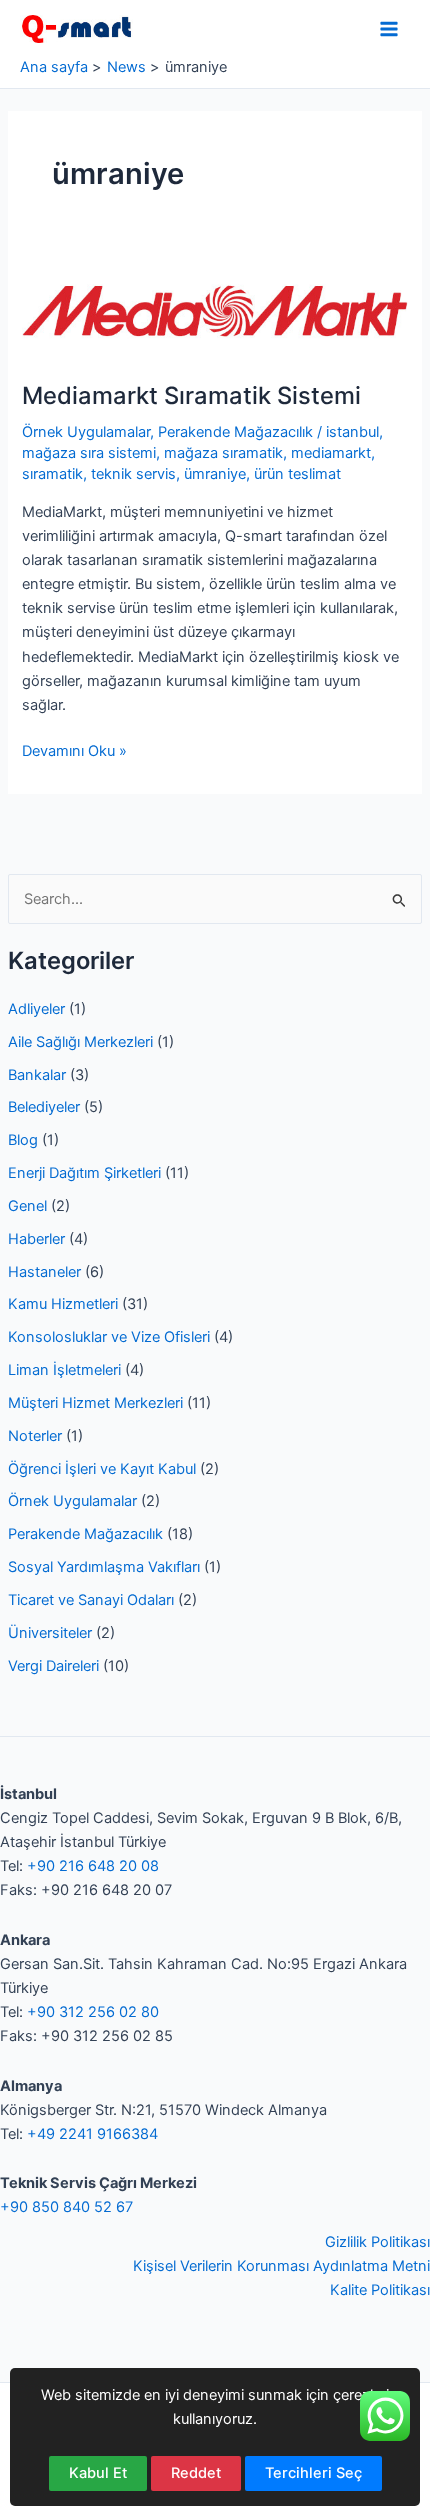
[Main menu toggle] (389, 29)
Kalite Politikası (380, 2290)
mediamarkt (331, 453)
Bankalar (37, 1075)
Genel (27, 1206)
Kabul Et (98, 2473)
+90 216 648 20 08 (93, 1866)
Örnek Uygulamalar (72, 1501)
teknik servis (133, 474)
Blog (23, 1140)
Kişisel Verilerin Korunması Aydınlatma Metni (281, 2266)
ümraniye (215, 474)
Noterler (35, 1436)
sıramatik (52, 474)
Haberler (36, 1239)
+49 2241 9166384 (92, 2134)
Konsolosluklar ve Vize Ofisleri (109, 1337)
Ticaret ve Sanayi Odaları (91, 1600)
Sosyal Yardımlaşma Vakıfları (104, 1567)
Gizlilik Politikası (377, 2242)
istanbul (352, 432)
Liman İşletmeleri (64, 1370)
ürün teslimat (297, 474)
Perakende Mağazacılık (85, 1534)
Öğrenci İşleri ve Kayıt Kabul (102, 1469)
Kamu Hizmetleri (63, 1304)
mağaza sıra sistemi (89, 453)
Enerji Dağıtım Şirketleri (84, 1173)
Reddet (196, 2473)
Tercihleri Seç (313, 2473)
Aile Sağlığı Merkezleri (80, 1042)
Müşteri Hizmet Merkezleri (95, 1403)
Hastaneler (44, 1272)
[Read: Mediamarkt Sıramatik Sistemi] (214, 310)
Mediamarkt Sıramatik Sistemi (191, 395)
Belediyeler (44, 1107)
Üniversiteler (50, 1633)
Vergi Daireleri (53, 1666)
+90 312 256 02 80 (93, 2012)
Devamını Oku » (74, 752)
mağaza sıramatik (223, 453)
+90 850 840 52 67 (66, 2207)
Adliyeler (36, 1009)
